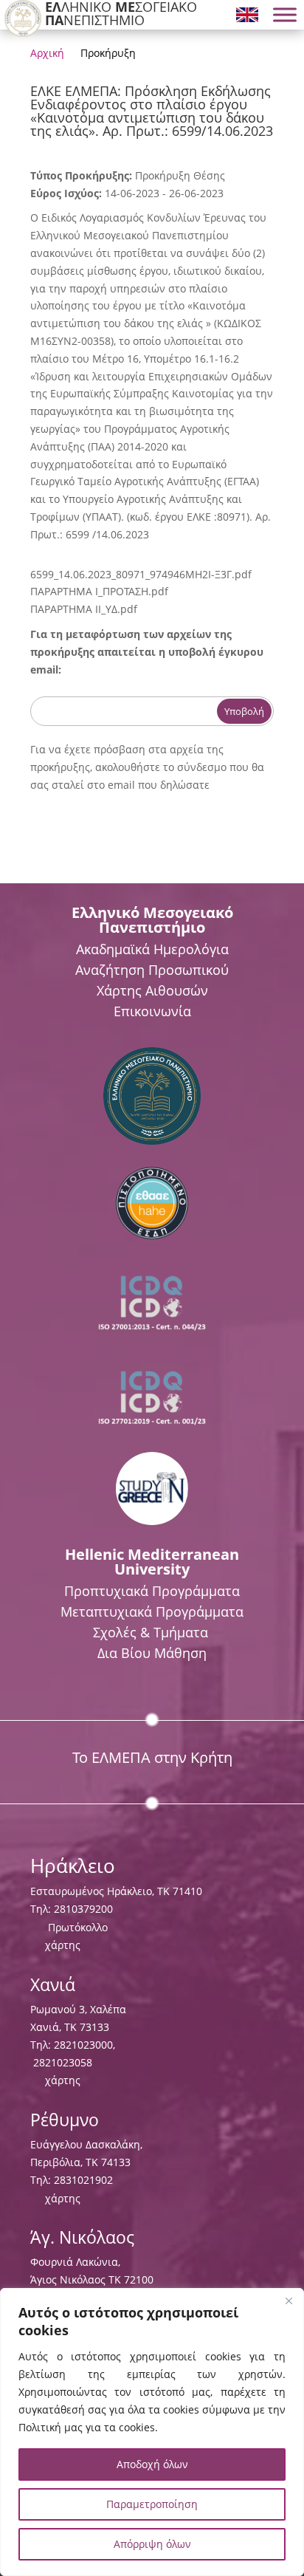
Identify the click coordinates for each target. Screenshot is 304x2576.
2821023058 (61, 2062)
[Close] (289, 2301)
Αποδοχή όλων (152, 2464)
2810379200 (83, 1909)
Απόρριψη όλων (152, 2544)
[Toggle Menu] (285, 15)
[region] (152, 2432)
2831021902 (83, 2180)
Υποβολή (244, 711)
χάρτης (63, 1945)
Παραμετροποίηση (152, 2504)
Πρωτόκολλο (78, 1927)
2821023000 (83, 2045)
